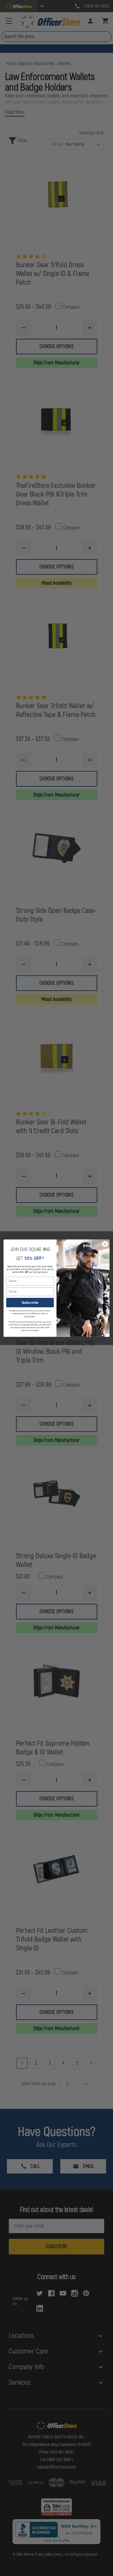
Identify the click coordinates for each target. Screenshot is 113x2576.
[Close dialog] (105, 1244)
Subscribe (30, 1302)
